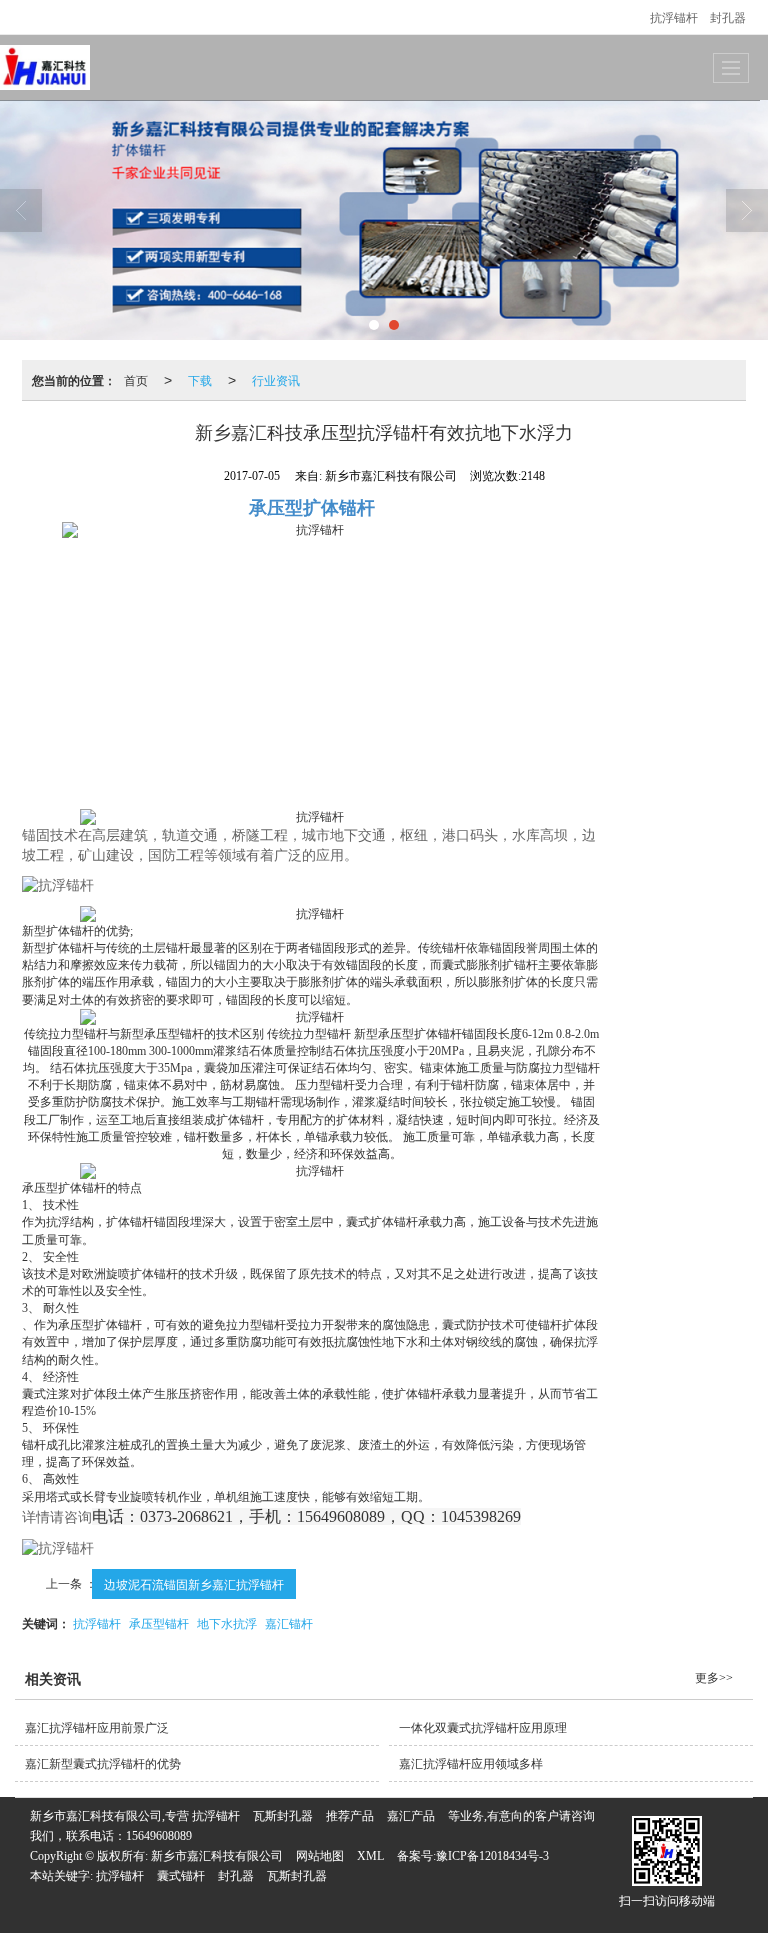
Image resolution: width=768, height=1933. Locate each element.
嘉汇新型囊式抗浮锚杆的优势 (103, 1764)
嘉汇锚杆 (289, 1622)
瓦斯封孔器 (283, 1816)
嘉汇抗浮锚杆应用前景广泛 (97, 1728)
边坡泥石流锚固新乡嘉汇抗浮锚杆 (194, 1583)
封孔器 (728, 16)
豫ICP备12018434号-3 (492, 1856)
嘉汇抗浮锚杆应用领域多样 (471, 1764)
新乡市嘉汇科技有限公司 (217, 1856)
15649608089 (159, 1836)
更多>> (714, 1678)
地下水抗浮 (227, 1622)
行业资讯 (276, 379)
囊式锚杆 (181, 1876)
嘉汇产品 (411, 1816)
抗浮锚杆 (674, 16)
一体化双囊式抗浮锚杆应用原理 (483, 1728)
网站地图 (320, 1856)
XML (370, 1856)
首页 (136, 379)
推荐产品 (350, 1816)
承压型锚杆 (159, 1622)
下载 (200, 379)
